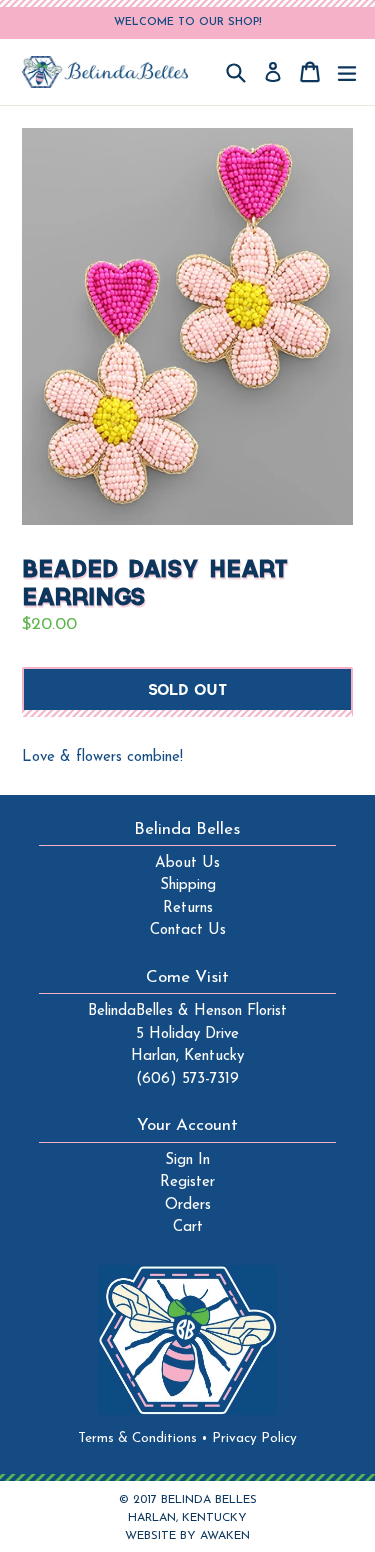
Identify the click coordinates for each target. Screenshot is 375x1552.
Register (187, 1182)
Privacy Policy (254, 1438)
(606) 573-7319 (187, 1079)
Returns (188, 908)
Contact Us (188, 930)
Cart (188, 1227)
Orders (188, 1205)
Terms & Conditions (143, 1438)
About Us (187, 863)
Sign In (187, 1160)
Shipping (188, 885)
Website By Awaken (187, 1536)
